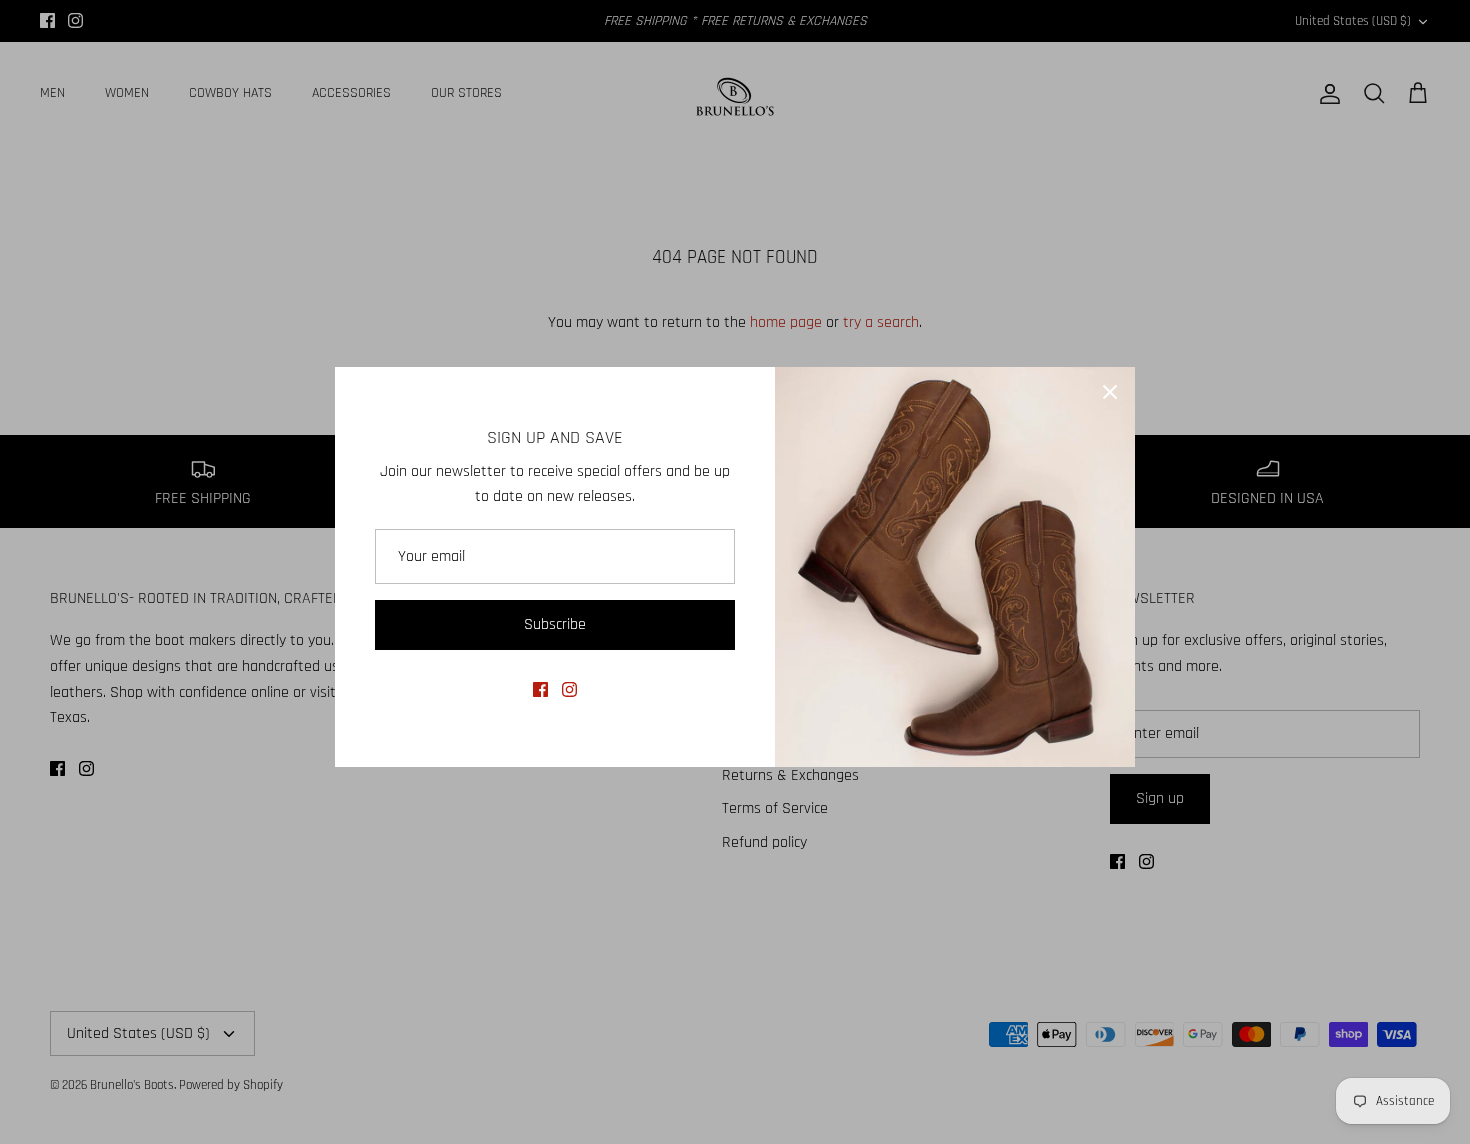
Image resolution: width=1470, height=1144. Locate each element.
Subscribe (555, 624)
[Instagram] (569, 689)
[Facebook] (540, 689)
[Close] (1110, 392)
